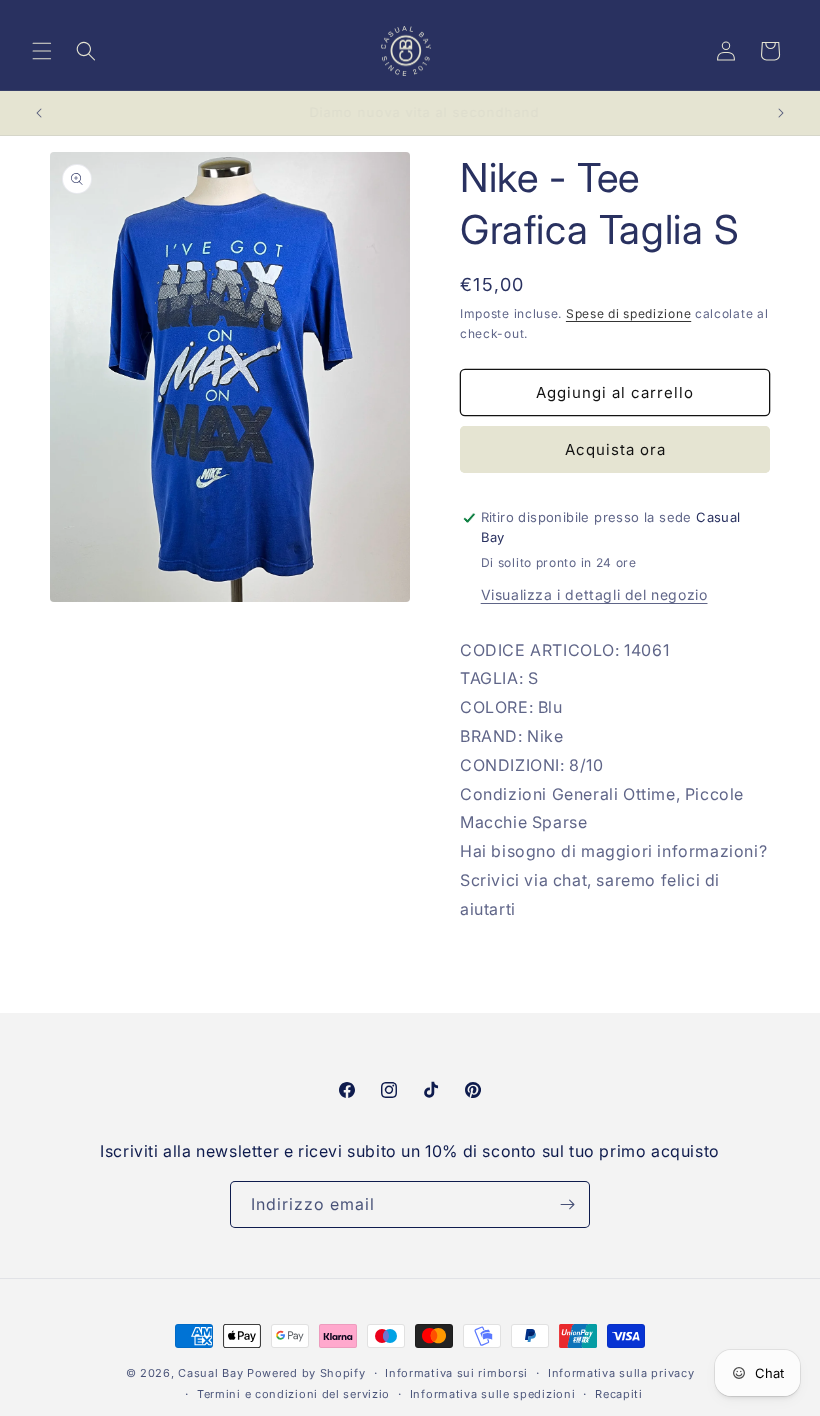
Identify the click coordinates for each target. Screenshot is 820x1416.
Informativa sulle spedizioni (493, 1394)
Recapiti (619, 1394)
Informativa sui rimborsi (456, 1373)
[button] (42, 51)
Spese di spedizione (628, 313)
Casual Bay (210, 1373)
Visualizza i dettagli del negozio (594, 594)
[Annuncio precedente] (39, 113)
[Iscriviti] (567, 1204)
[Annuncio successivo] (781, 113)
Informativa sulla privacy (621, 1373)
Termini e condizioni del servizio (293, 1394)
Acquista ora (615, 449)
